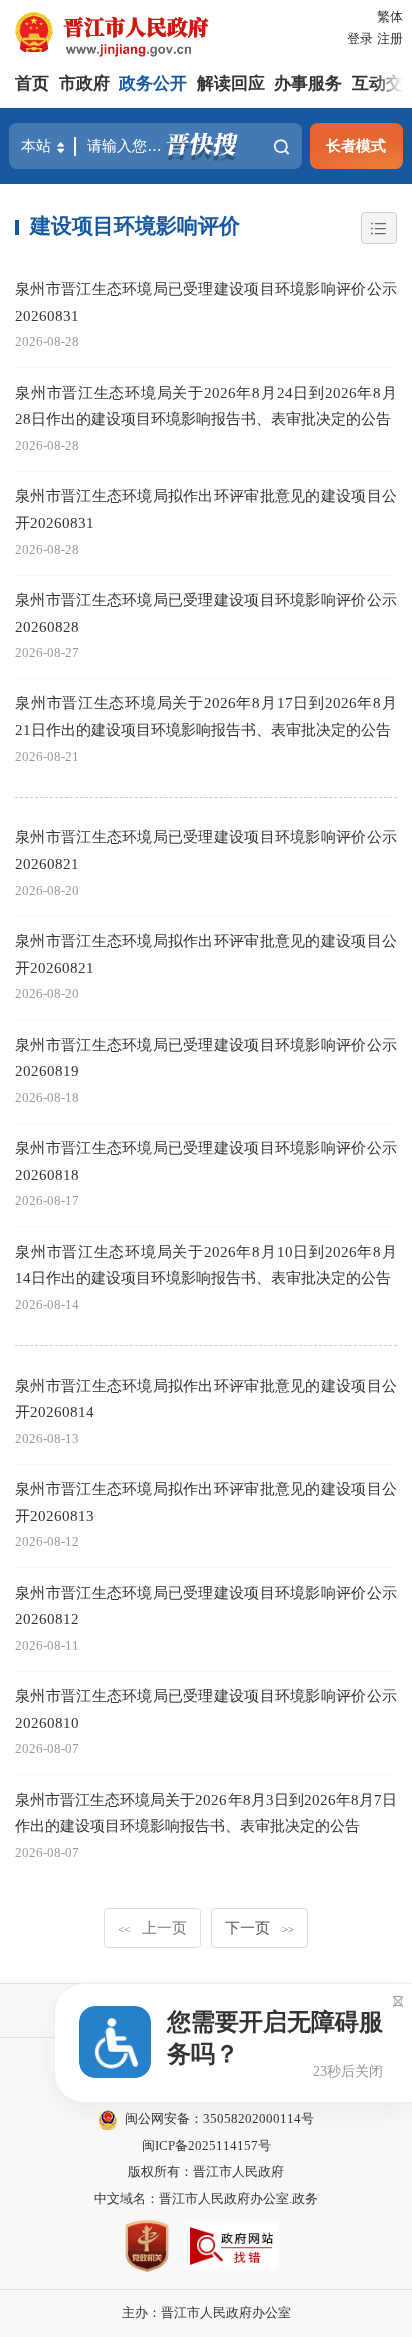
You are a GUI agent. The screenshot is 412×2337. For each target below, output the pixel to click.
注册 (390, 38)
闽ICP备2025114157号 (206, 2145)
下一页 (259, 1927)
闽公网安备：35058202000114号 (219, 2118)
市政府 (84, 83)
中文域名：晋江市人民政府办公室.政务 (206, 2198)
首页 (32, 83)
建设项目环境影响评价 (135, 226)
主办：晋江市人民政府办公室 (206, 2312)
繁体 (390, 16)
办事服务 (308, 83)
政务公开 (153, 83)
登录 (360, 38)
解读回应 (231, 83)
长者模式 (356, 145)
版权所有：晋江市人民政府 (206, 2171)
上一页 (152, 1927)
